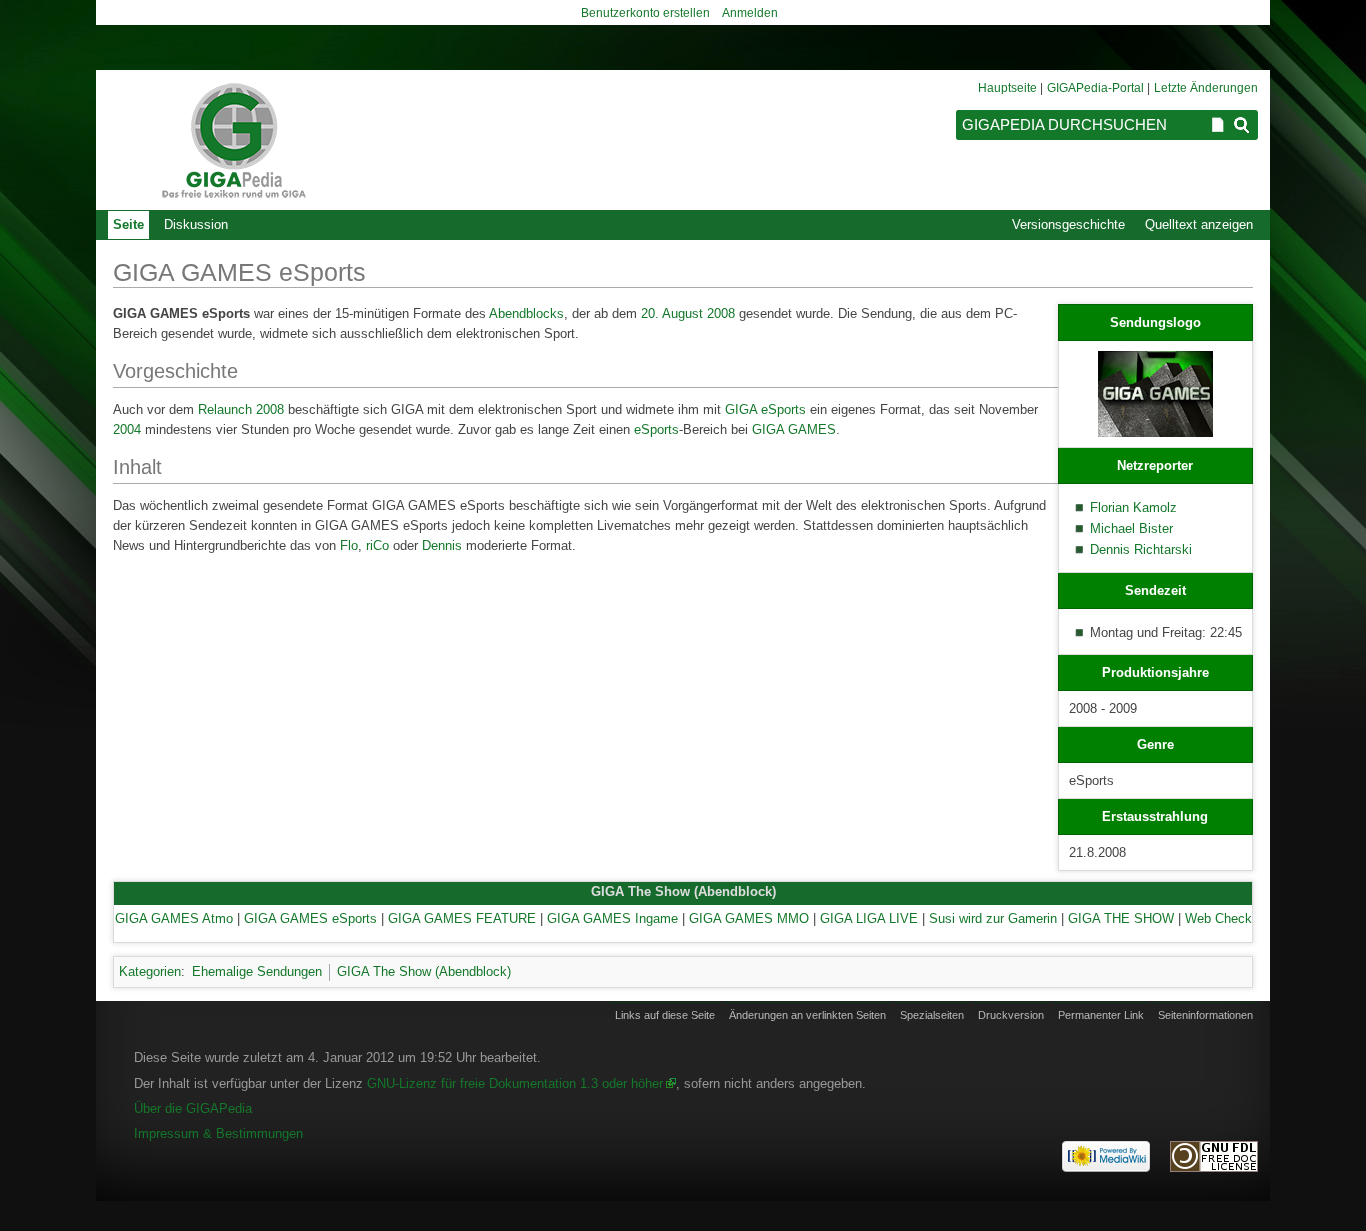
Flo (349, 545)
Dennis (442, 545)
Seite (128, 224)
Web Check (1218, 919)
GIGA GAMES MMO (749, 919)
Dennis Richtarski (1141, 549)
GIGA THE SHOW (1121, 919)
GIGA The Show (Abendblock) (683, 892)
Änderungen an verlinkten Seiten (807, 1015)
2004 (127, 429)
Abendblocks (526, 313)
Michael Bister (1131, 528)
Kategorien (150, 971)
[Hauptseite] (233, 140)
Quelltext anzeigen (1199, 224)
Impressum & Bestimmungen (218, 1133)
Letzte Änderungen (1206, 88)
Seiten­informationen (1205, 1015)
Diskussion (196, 224)
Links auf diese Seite (665, 1015)
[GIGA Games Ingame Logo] (1155, 392)
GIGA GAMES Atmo (174, 919)
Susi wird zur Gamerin (993, 919)
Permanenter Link (1101, 1015)
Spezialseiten (932, 1015)
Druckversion (1011, 1015)
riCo (377, 545)
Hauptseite (1007, 88)
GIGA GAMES (794, 429)
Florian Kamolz (1133, 507)
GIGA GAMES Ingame (612, 919)
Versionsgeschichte (1068, 224)
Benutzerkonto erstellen (645, 13)
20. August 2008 (688, 313)
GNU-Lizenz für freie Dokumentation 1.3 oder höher (515, 1083)
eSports (656, 429)
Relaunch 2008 (241, 409)
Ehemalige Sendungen (257, 971)
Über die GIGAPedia (193, 1108)
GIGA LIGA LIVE (869, 919)
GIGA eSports (765, 409)
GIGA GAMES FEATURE (462, 919)
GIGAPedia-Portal (1095, 88)
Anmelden (750, 13)
